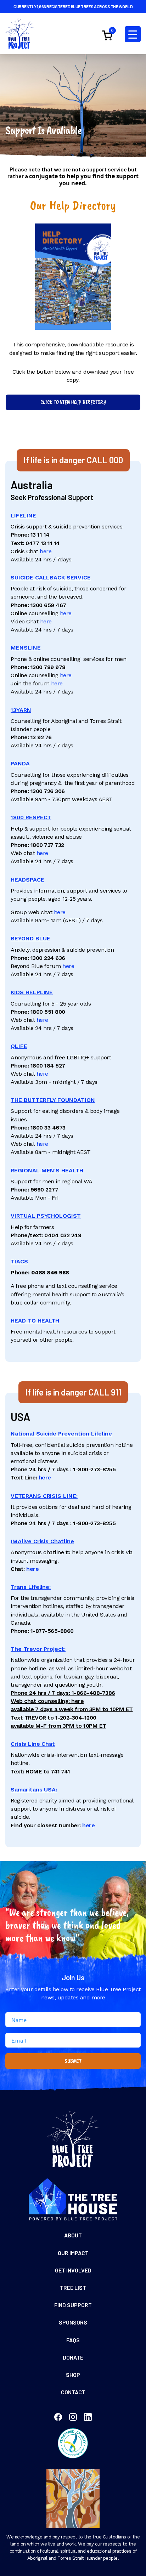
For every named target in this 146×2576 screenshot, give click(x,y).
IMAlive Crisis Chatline (42, 1541)
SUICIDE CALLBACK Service (51, 578)
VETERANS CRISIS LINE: (44, 1496)
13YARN (21, 710)
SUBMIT (73, 2061)
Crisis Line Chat (33, 1744)
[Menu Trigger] (133, 34)
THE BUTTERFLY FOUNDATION (53, 1100)
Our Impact (73, 2253)
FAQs (73, 2340)
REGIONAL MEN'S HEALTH (47, 1170)
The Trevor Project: (38, 1649)
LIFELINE (23, 516)
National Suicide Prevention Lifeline (61, 1434)
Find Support (73, 2305)
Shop (73, 2375)
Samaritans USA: (34, 1790)
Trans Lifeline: (31, 1587)
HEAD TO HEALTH (35, 1321)
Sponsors (73, 2322)
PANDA (20, 763)
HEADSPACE (27, 880)
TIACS (19, 1261)
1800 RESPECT (31, 817)
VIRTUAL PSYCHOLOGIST (46, 1216)
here (46, 551)
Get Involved (73, 2270)
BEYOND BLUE (30, 938)
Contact (73, 2392)
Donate (73, 2357)
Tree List (73, 2288)
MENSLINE (26, 648)
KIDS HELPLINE (32, 992)
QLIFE (19, 1046)
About (73, 2235)
